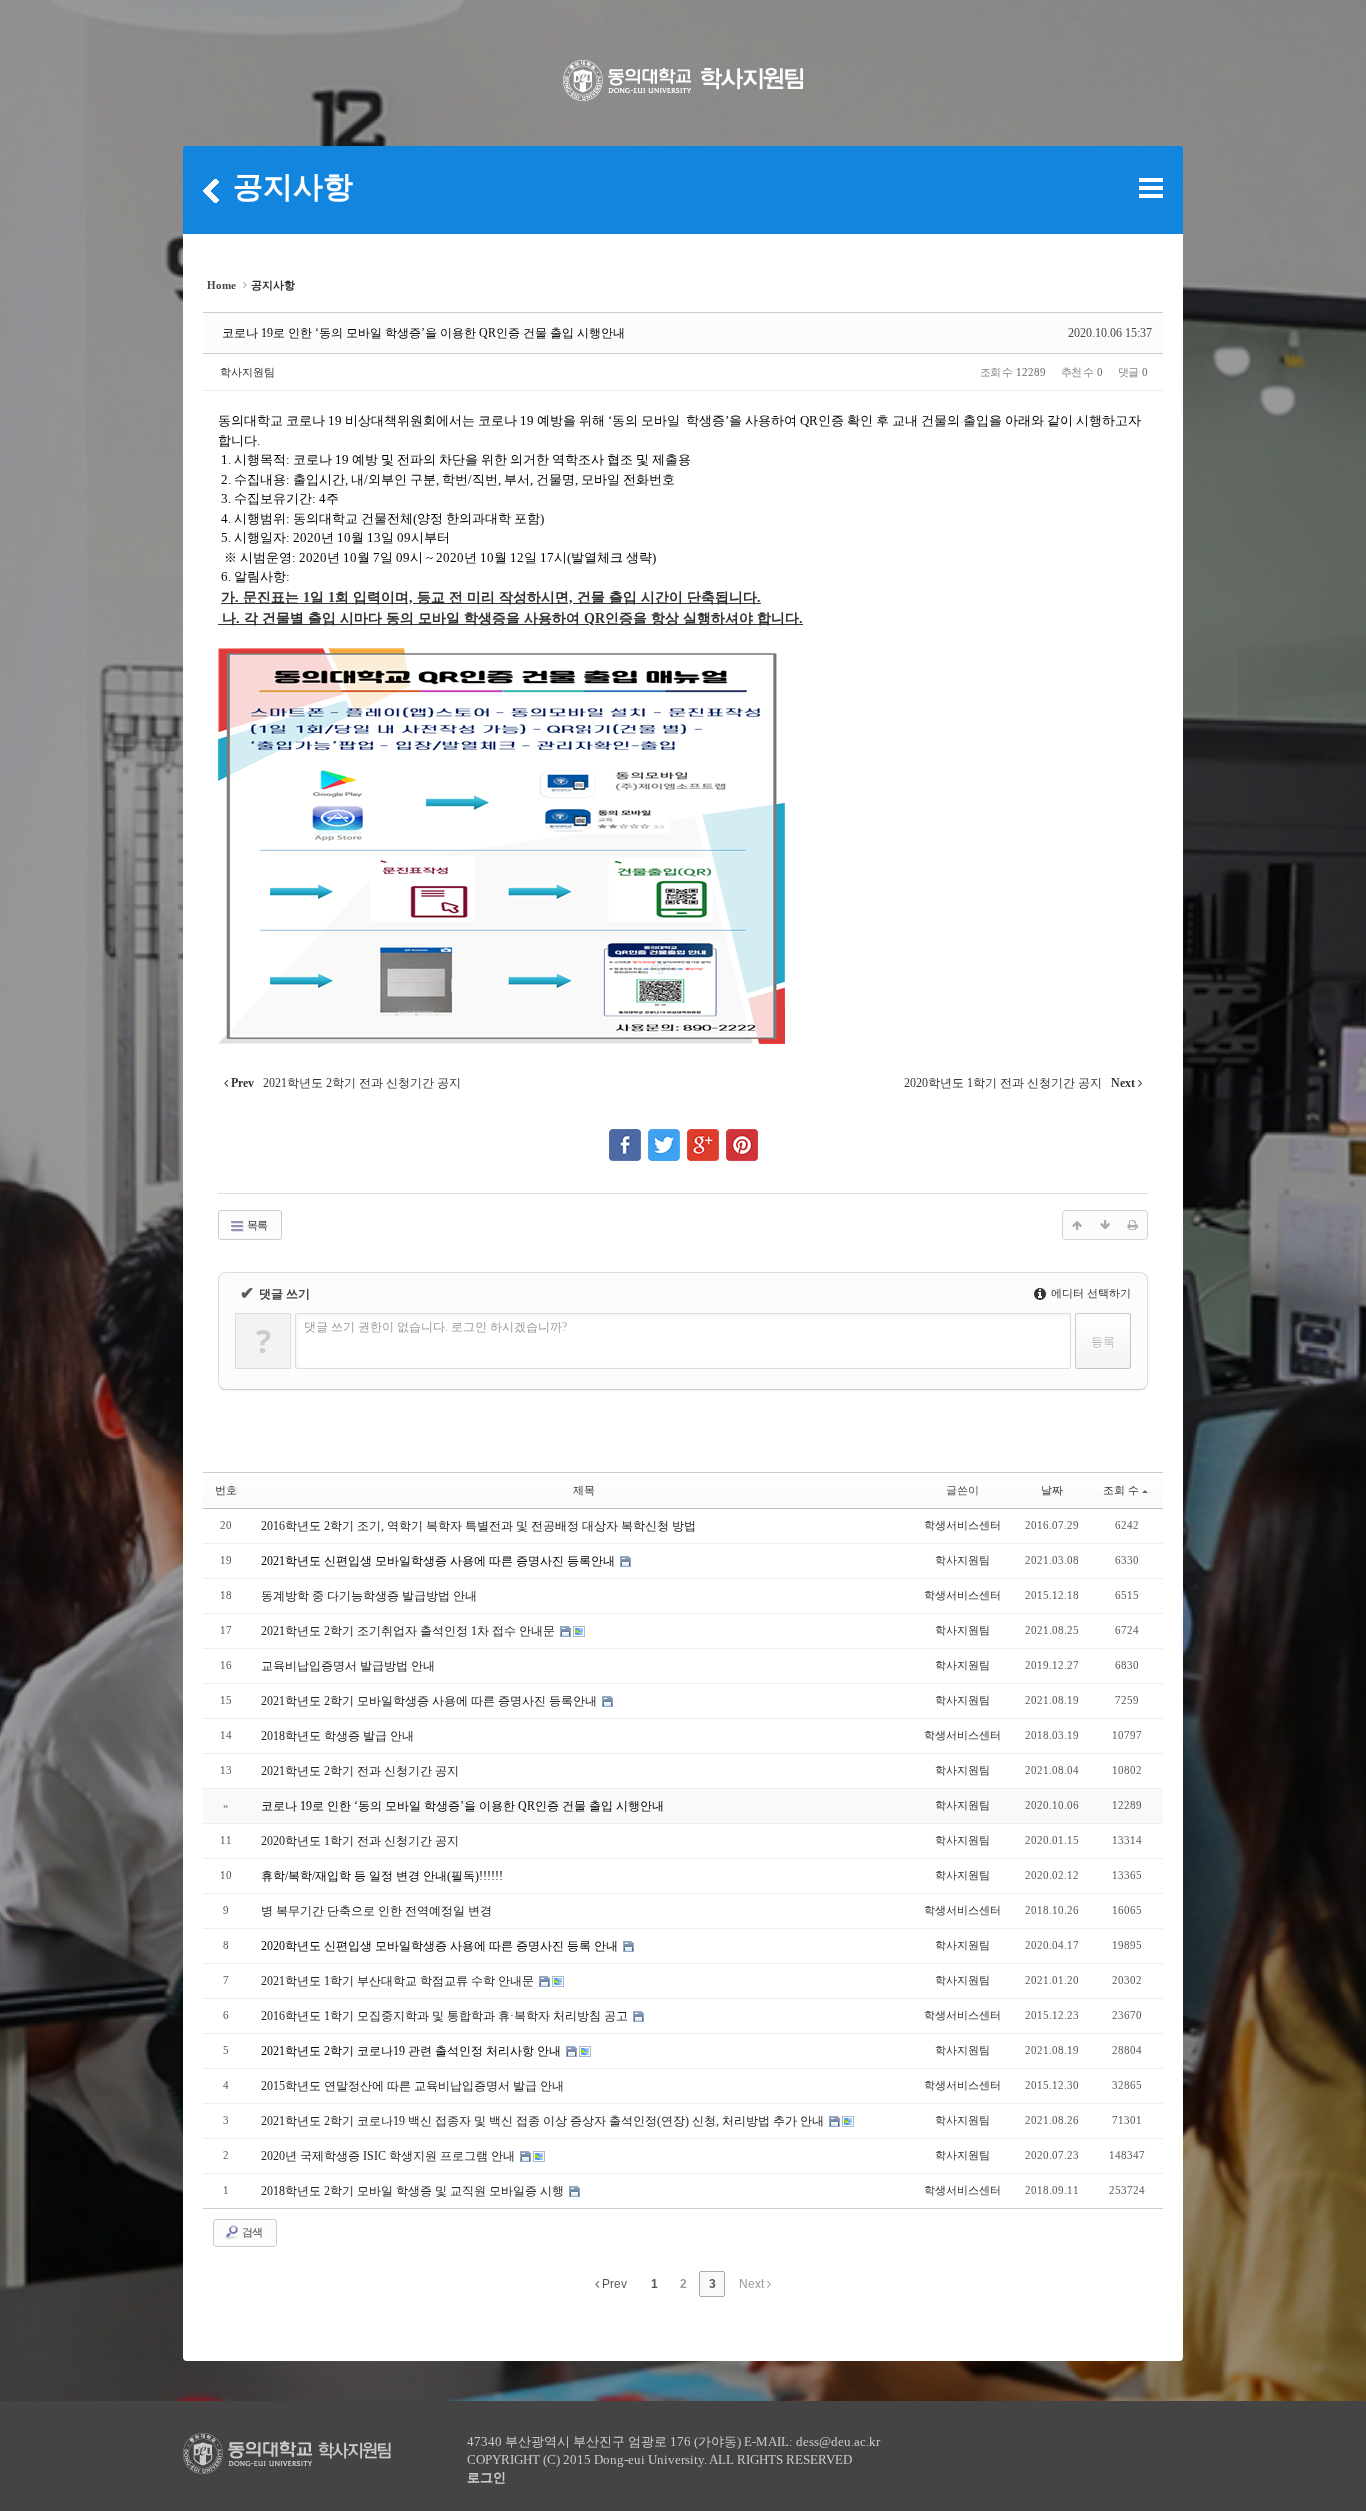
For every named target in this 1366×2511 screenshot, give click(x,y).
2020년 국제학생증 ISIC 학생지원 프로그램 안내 (389, 2156)
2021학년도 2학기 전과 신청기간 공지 (360, 1771)
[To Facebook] (625, 1136)
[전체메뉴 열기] (1151, 188)
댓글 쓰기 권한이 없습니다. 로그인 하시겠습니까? (435, 1327)
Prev (613, 2284)
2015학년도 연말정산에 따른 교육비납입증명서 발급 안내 (412, 2086)
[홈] (211, 190)
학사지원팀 (247, 372)
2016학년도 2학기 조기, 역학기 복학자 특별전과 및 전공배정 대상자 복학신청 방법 (478, 1526)
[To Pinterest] (742, 1136)
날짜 (1052, 1490)
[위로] (1077, 1225)
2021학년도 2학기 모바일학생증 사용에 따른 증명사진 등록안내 (430, 1701)
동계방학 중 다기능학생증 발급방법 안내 (369, 1596)
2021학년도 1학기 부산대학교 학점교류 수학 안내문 (399, 1981)
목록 (256, 1225)
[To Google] (703, 1136)
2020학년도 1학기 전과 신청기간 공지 (360, 1841)
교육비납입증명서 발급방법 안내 (348, 1666)
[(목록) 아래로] (1105, 1225)
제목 (584, 1490)
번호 (226, 1490)
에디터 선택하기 (1089, 1293)
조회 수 (1121, 1490)
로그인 (486, 2477)
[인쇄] (1133, 1225)
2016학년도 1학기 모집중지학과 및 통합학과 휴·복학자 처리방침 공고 (446, 2016)
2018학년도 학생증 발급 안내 (337, 1736)
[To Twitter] (664, 1136)
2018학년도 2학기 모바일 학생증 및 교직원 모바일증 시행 (414, 2191)
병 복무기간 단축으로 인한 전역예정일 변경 (376, 1911)
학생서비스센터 (962, 1525)
